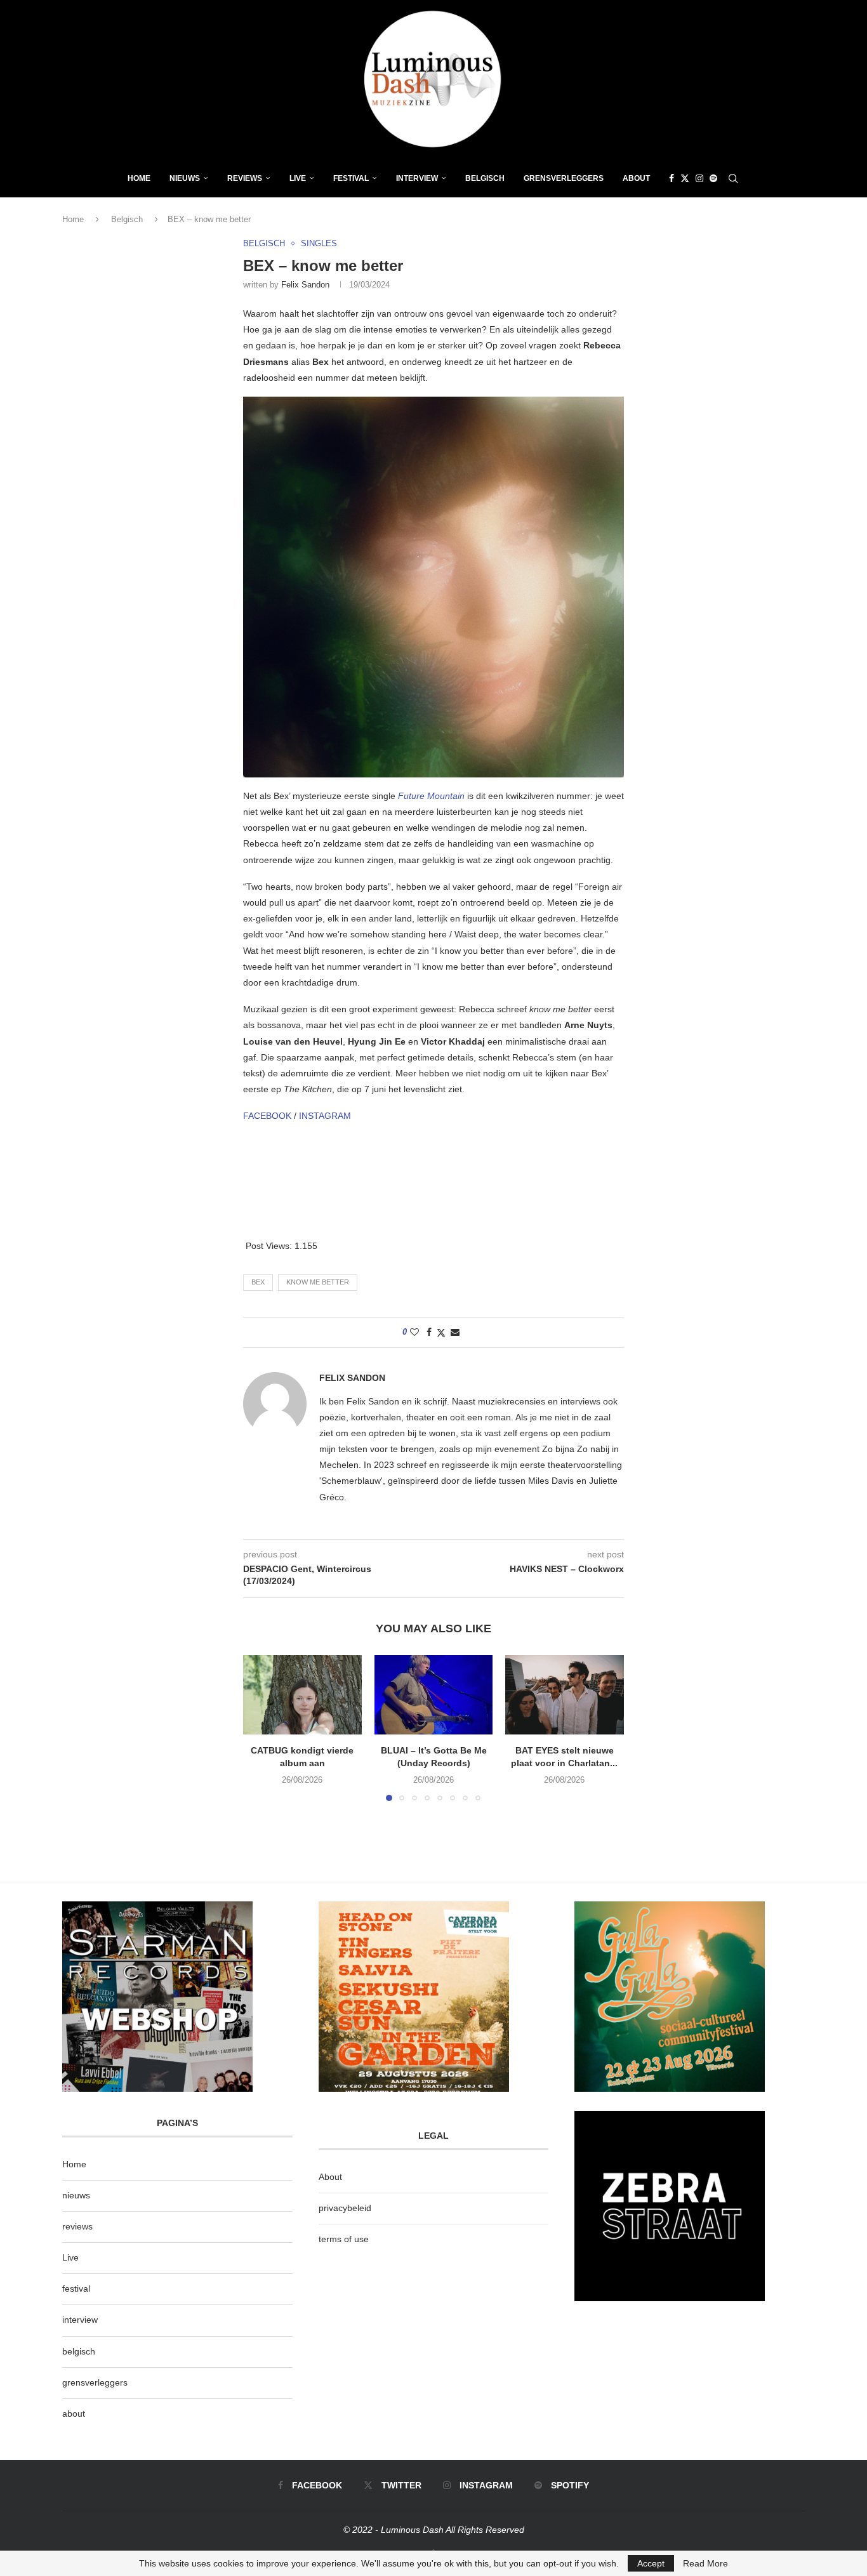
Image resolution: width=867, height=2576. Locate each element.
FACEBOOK (267, 1116)
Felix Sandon (305, 285)
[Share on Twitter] (441, 1332)
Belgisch (485, 178)
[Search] (733, 178)
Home (139, 178)
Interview (417, 178)
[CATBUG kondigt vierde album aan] (302, 1694)
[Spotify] (713, 178)
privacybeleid (345, 2208)
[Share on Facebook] (429, 1332)
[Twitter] (685, 178)
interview (80, 2320)
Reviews (245, 178)
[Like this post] (414, 1332)
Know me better (318, 1282)
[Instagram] (699, 178)
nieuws (185, 178)
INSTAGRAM (325, 1116)
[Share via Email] (455, 1332)
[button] (260, 1727)
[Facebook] (672, 178)
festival (76, 2289)
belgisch (79, 2351)
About (636, 178)
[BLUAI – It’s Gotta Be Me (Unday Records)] (434, 1694)
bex (258, 1282)
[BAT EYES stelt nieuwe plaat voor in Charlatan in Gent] (565, 1694)
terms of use (344, 2239)
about (74, 2414)
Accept (651, 2563)
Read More (705, 2563)
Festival (351, 178)
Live (298, 178)
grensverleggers (95, 2382)
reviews (77, 2226)
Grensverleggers (564, 178)
